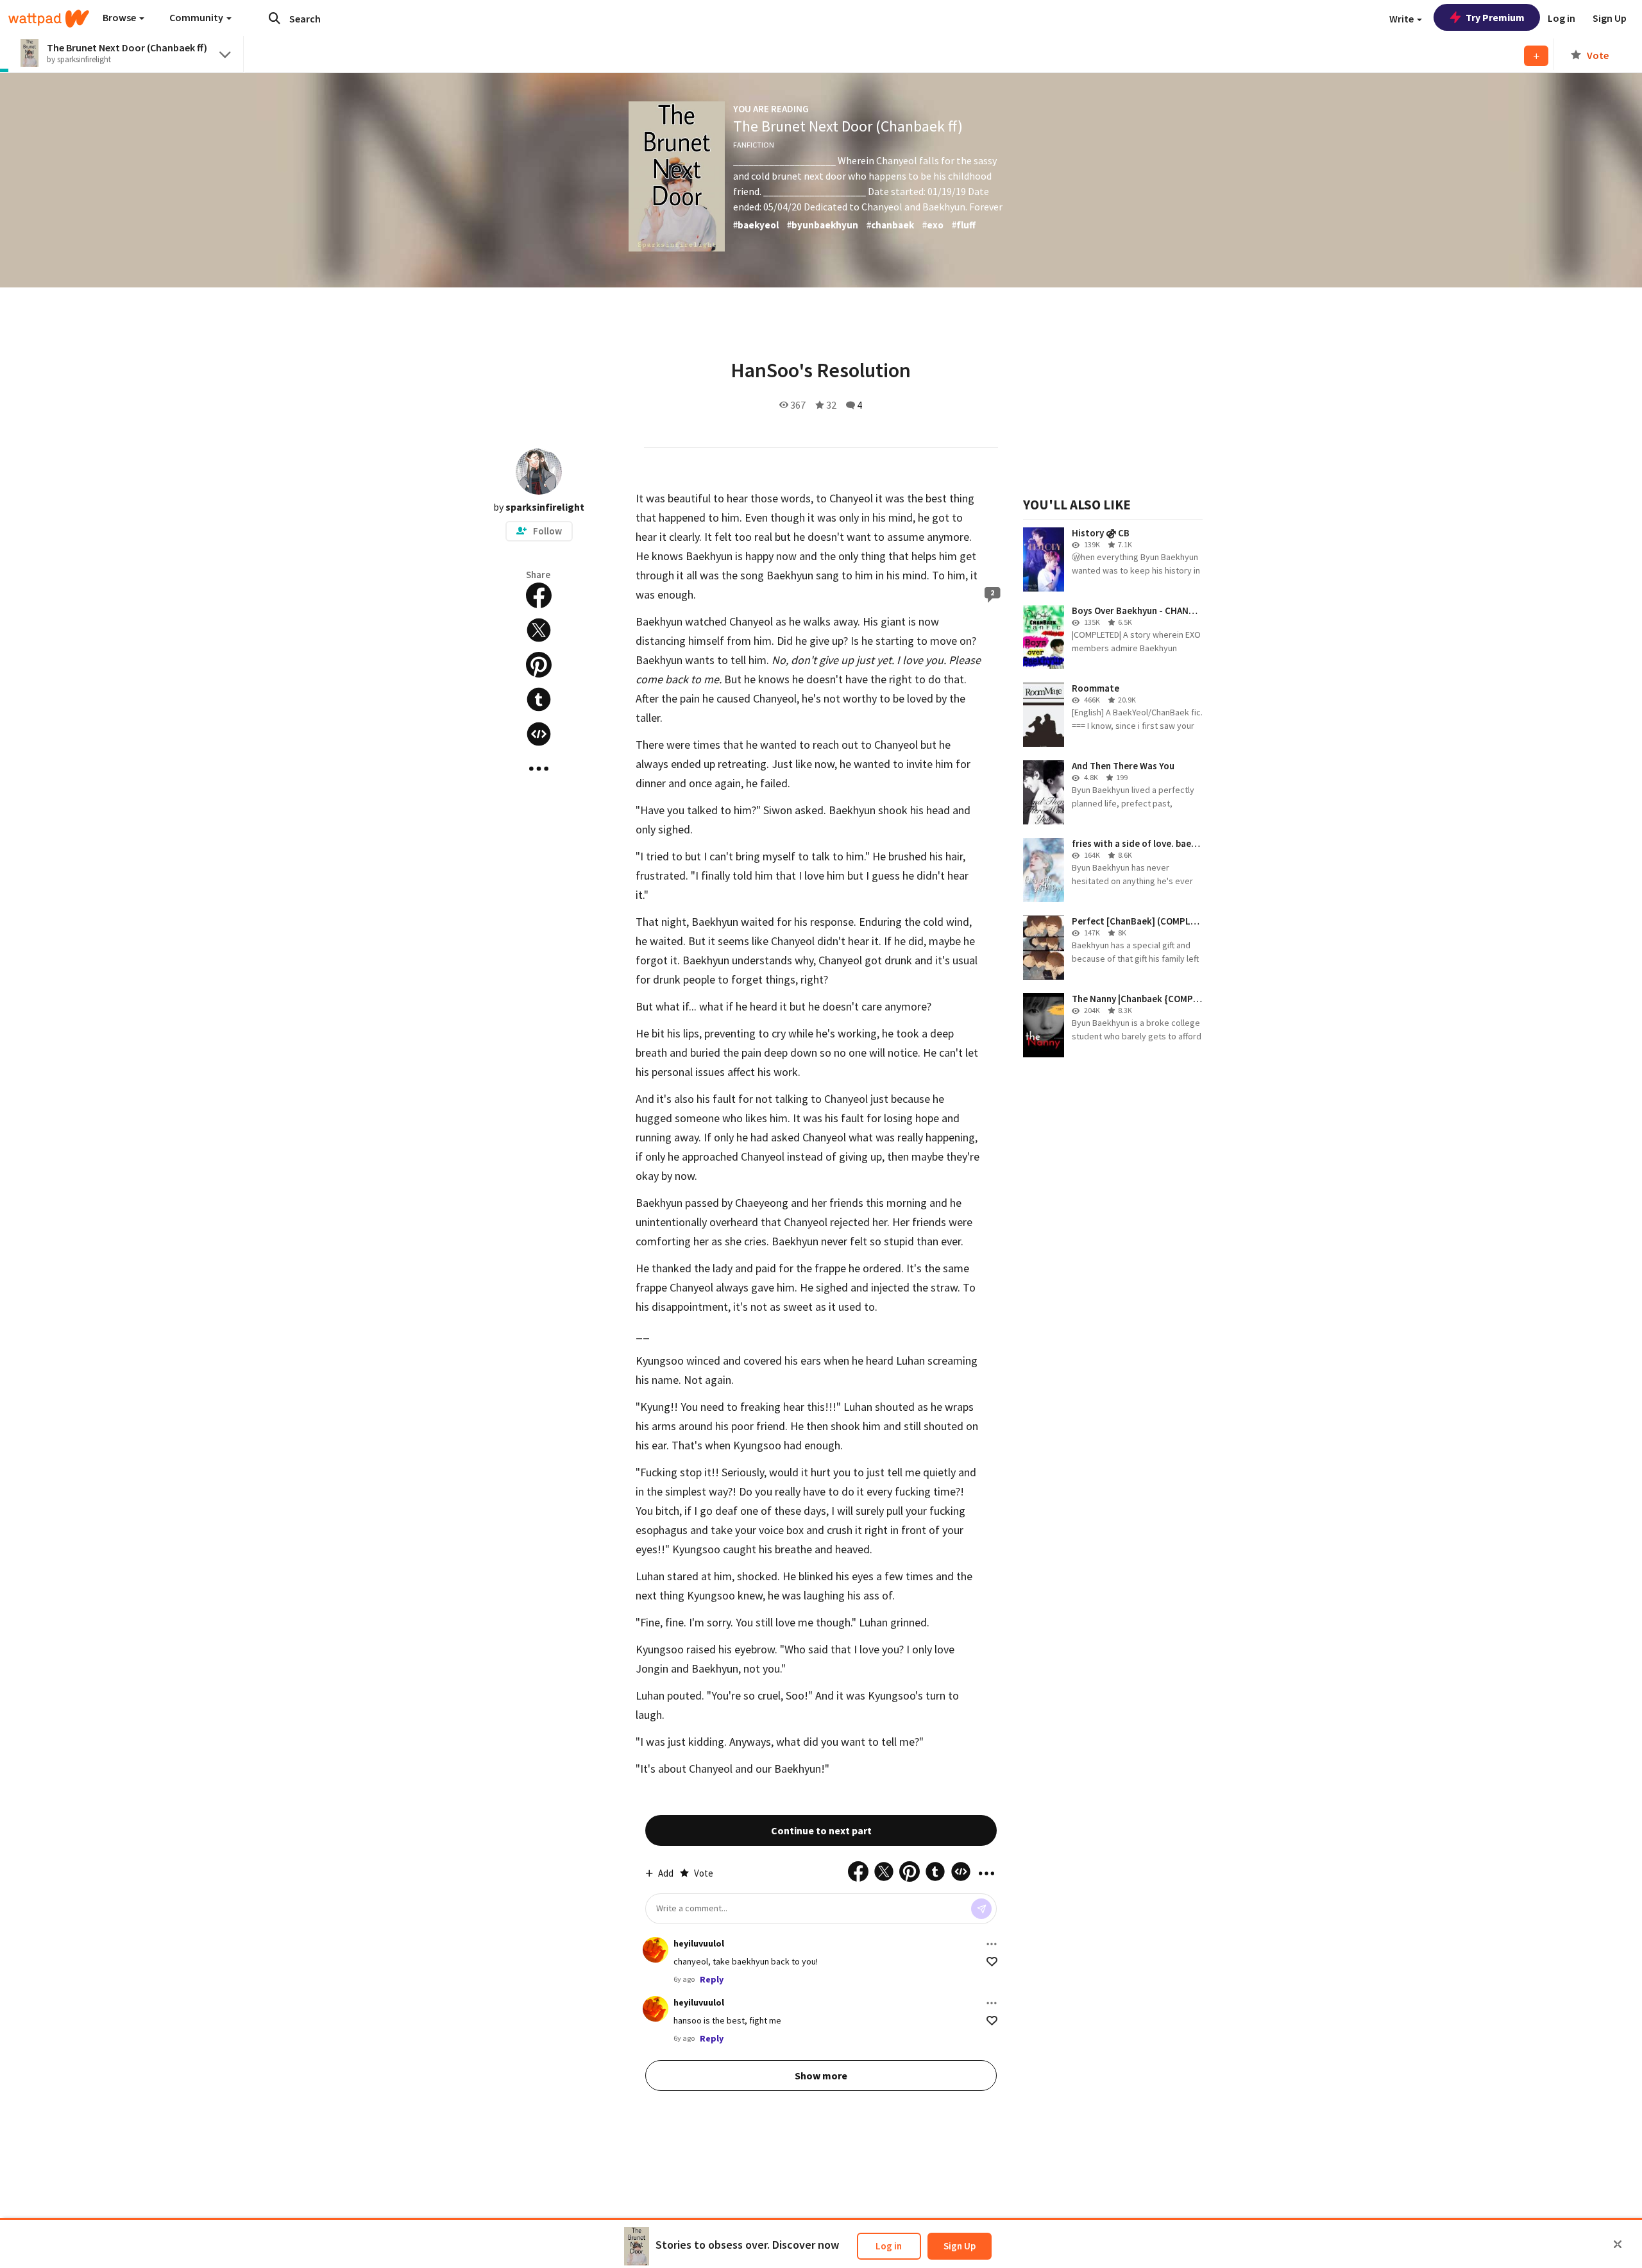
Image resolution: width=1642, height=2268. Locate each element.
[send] (981, 1909)
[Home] (49, 19)
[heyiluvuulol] (656, 1950)
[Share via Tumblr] (539, 699)
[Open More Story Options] (539, 769)
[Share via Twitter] (539, 630)
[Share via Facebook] (539, 595)
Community (197, 17)
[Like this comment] (992, 1962)
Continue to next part (821, 1830)
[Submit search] (275, 18)
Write (1402, 19)
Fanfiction (754, 145)
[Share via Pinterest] (539, 665)
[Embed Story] (539, 734)
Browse (120, 17)
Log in (889, 2246)
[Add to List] (1536, 56)
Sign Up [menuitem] (1610, 18)
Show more (821, 2076)
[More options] (992, 1944)
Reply (712, 1979)
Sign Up (960, 2246)
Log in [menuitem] (1562, 18)
